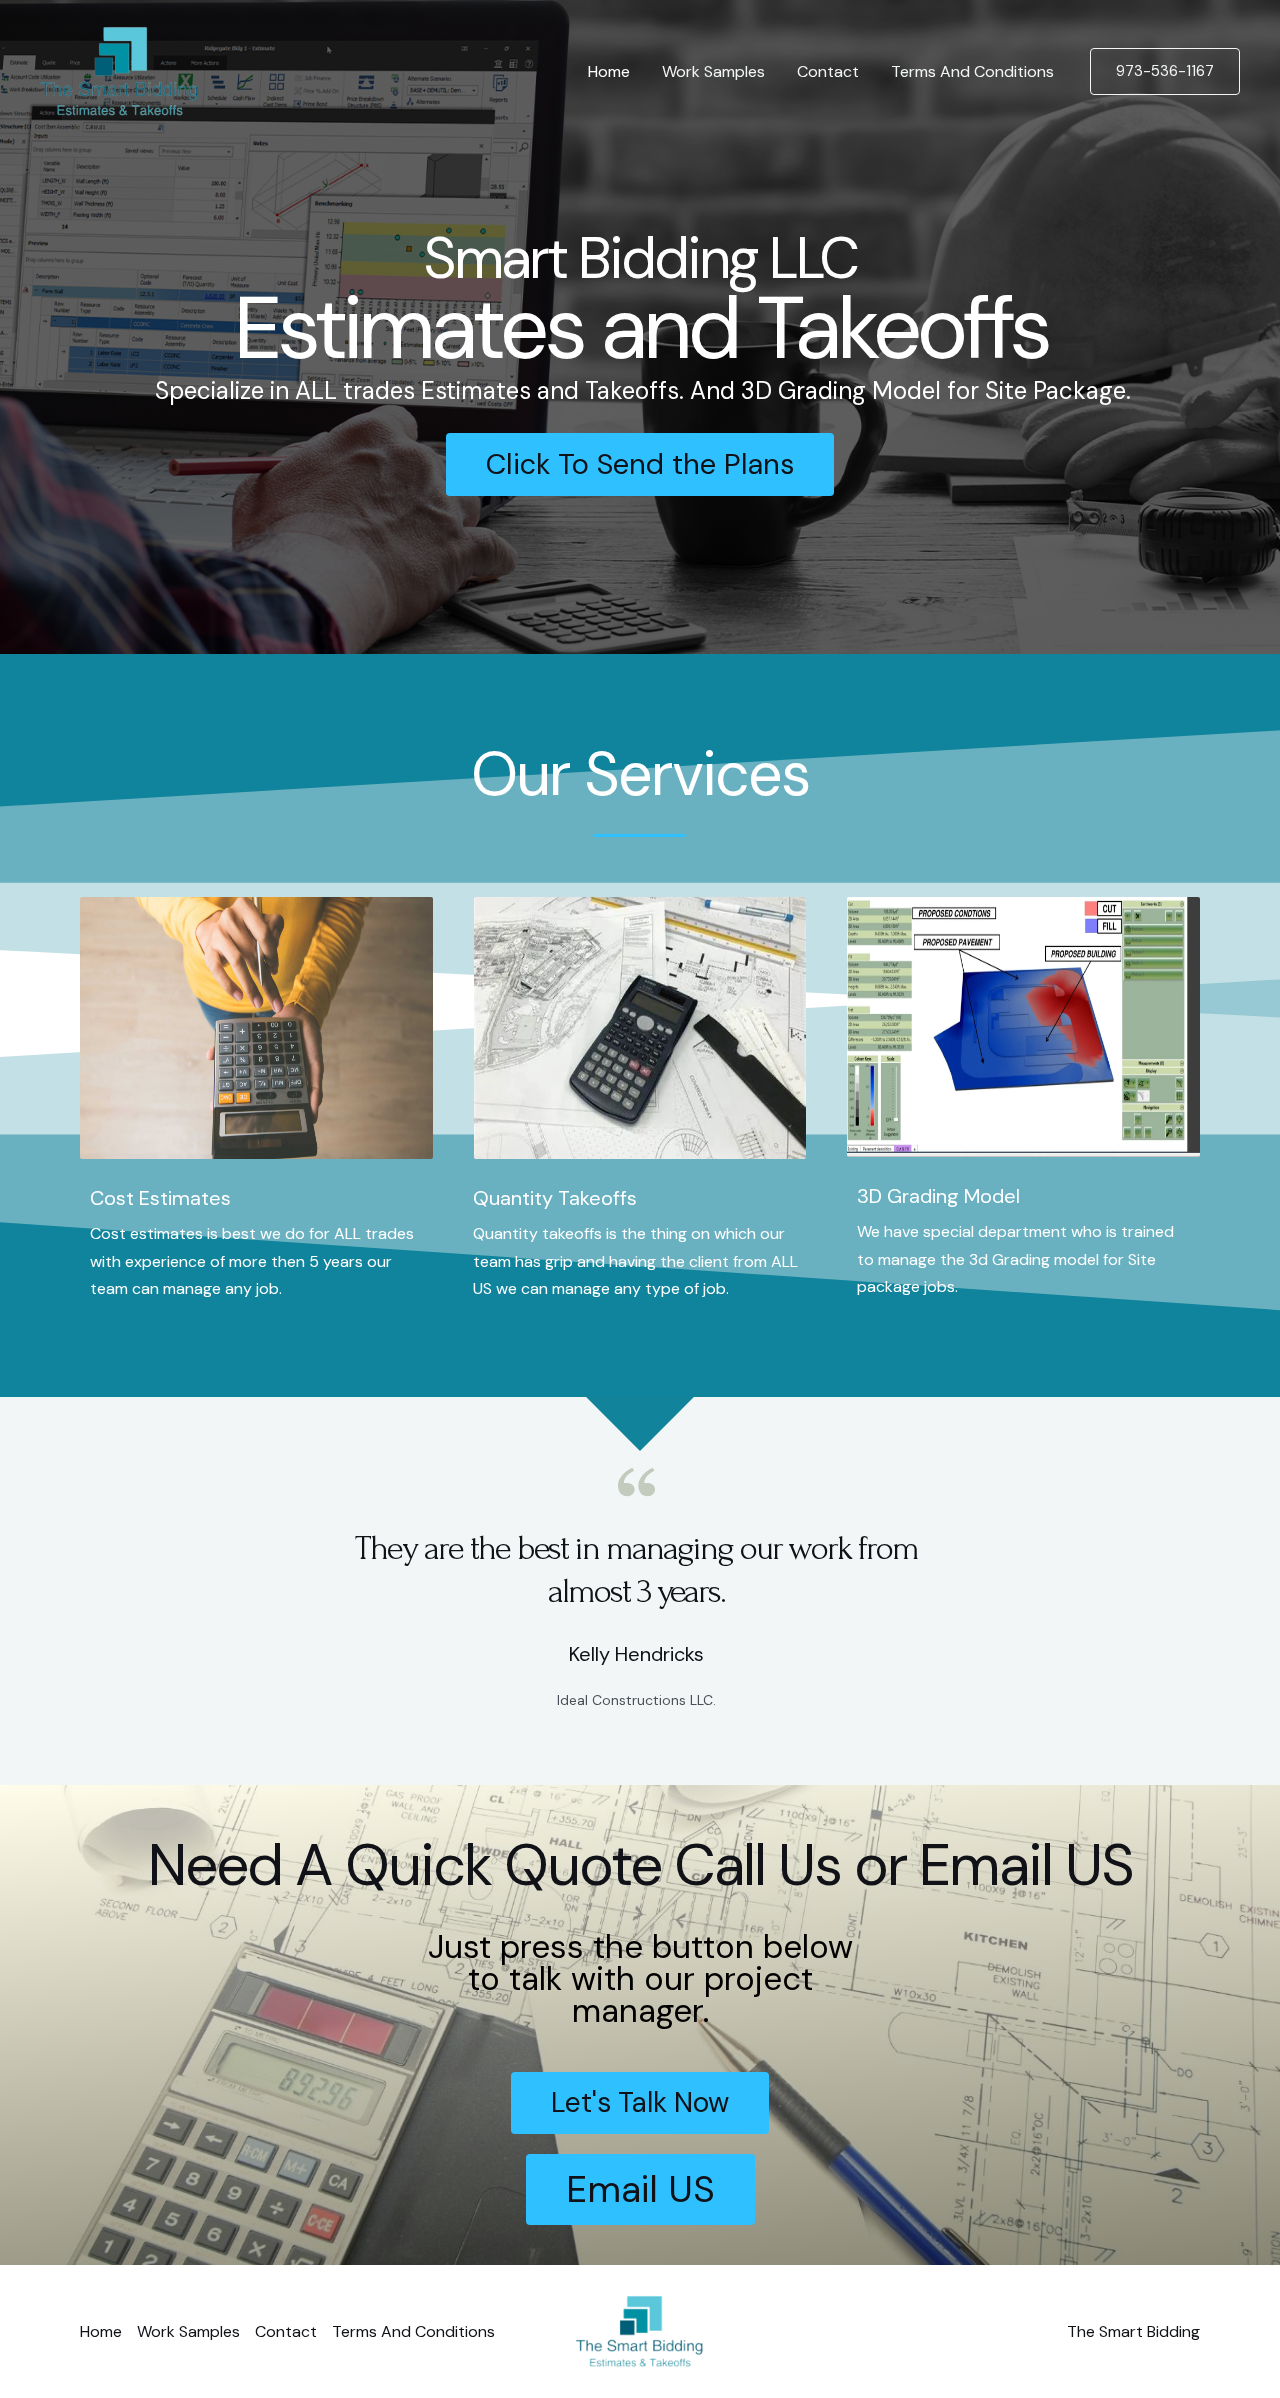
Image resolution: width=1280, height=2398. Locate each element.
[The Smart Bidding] (119, 70)
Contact (828, 71)
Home (609, 71)
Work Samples (713, 71)
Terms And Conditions (972, 71)
